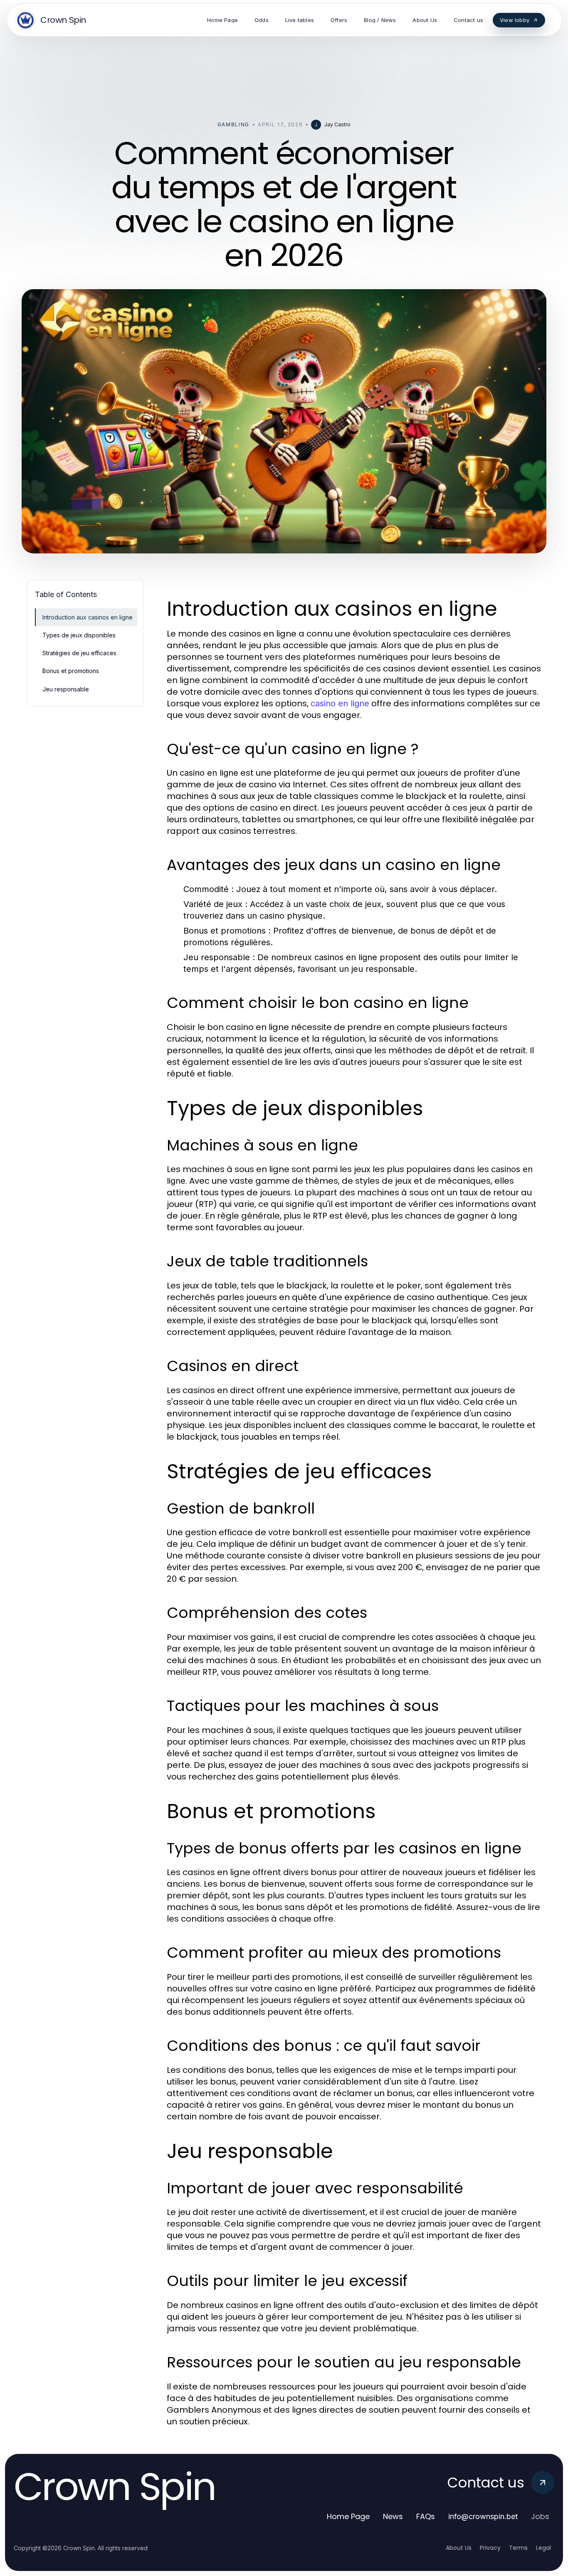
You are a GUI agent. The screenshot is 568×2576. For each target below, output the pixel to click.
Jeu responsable (66, 689)
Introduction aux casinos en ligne (88, 617)
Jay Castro (337, 124)
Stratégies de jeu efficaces (79, 653)
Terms (518, 2548)
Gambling (233, 124)
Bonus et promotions (71, 671)
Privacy (490, 2548)
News (393, 2516)
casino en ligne (340, 703)
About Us (459, 2548)
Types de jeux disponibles (79, 635)
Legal (543, 2548)
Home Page (348, 2516)
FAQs (426, 2516)
